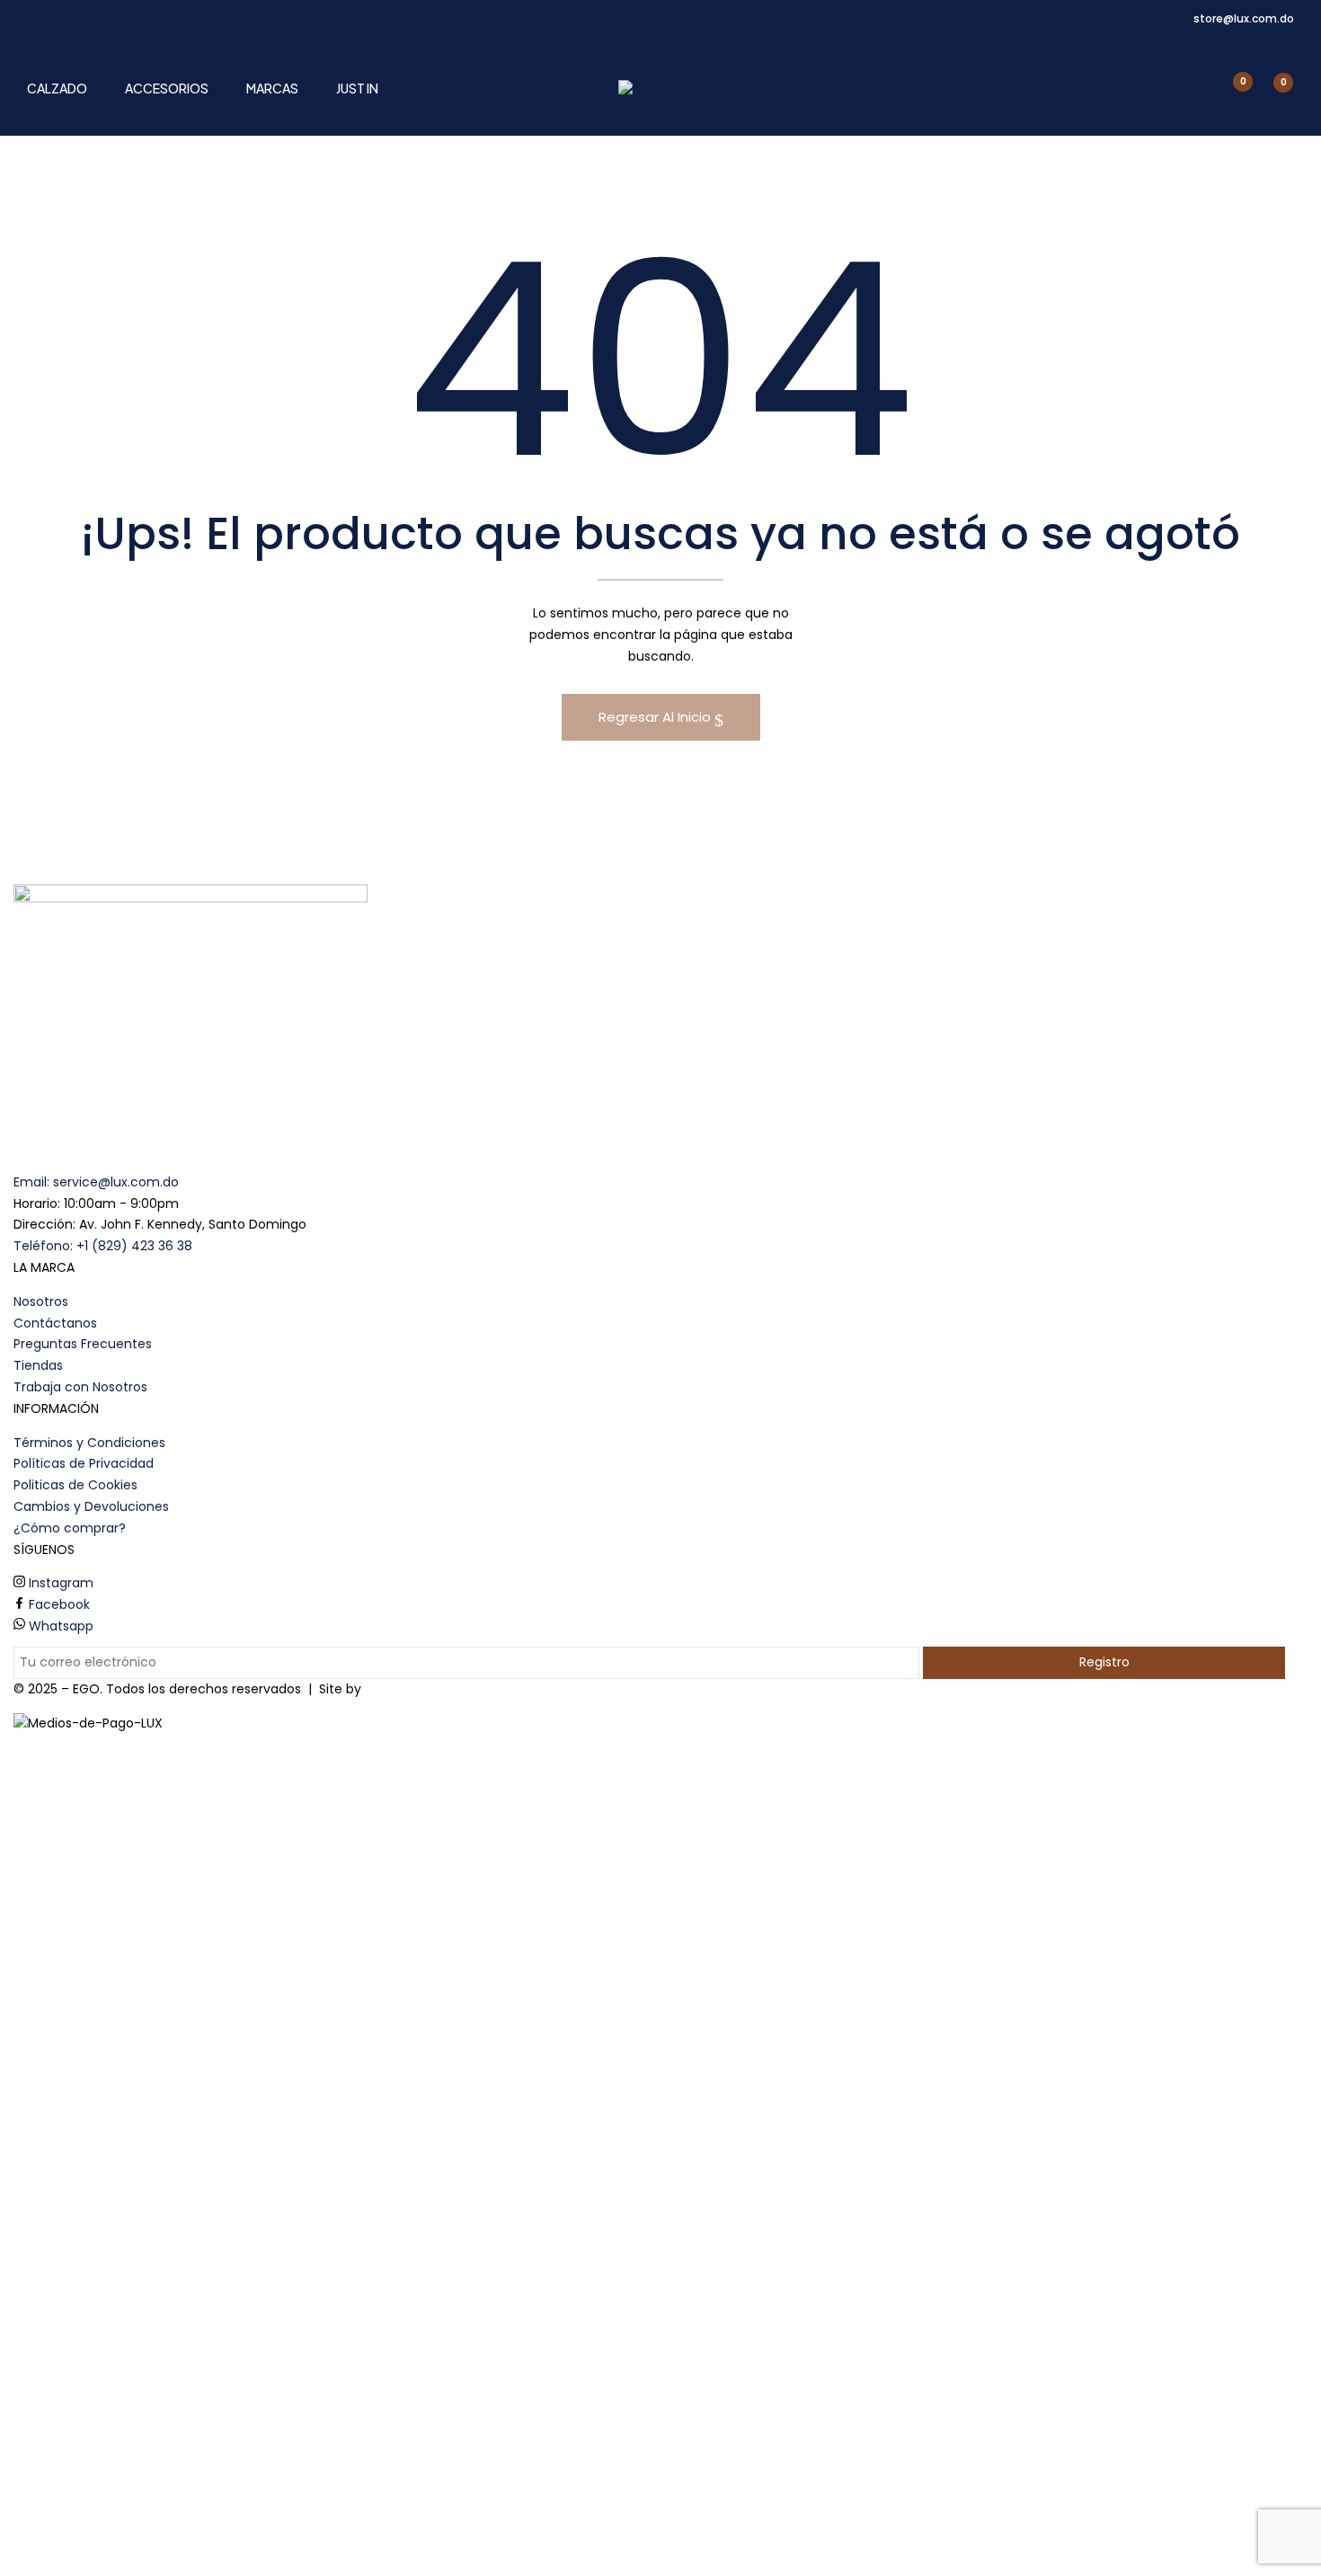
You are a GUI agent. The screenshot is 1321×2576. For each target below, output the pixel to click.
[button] (1273, 91)
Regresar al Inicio (656, 717)
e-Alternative (407, 1689)
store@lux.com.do (1244, 18)
